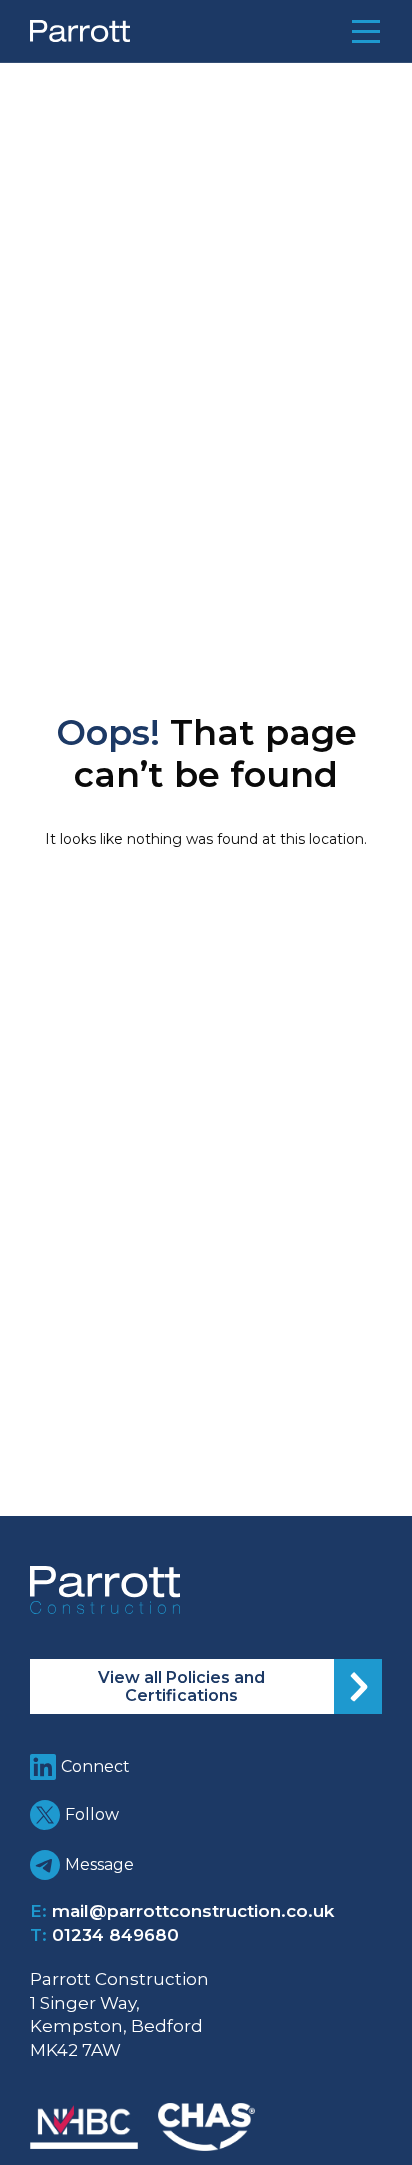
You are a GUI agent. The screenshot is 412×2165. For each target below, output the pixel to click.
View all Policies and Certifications (181, 1686)
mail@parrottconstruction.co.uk (193, 1911)
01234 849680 (115, 1935)
